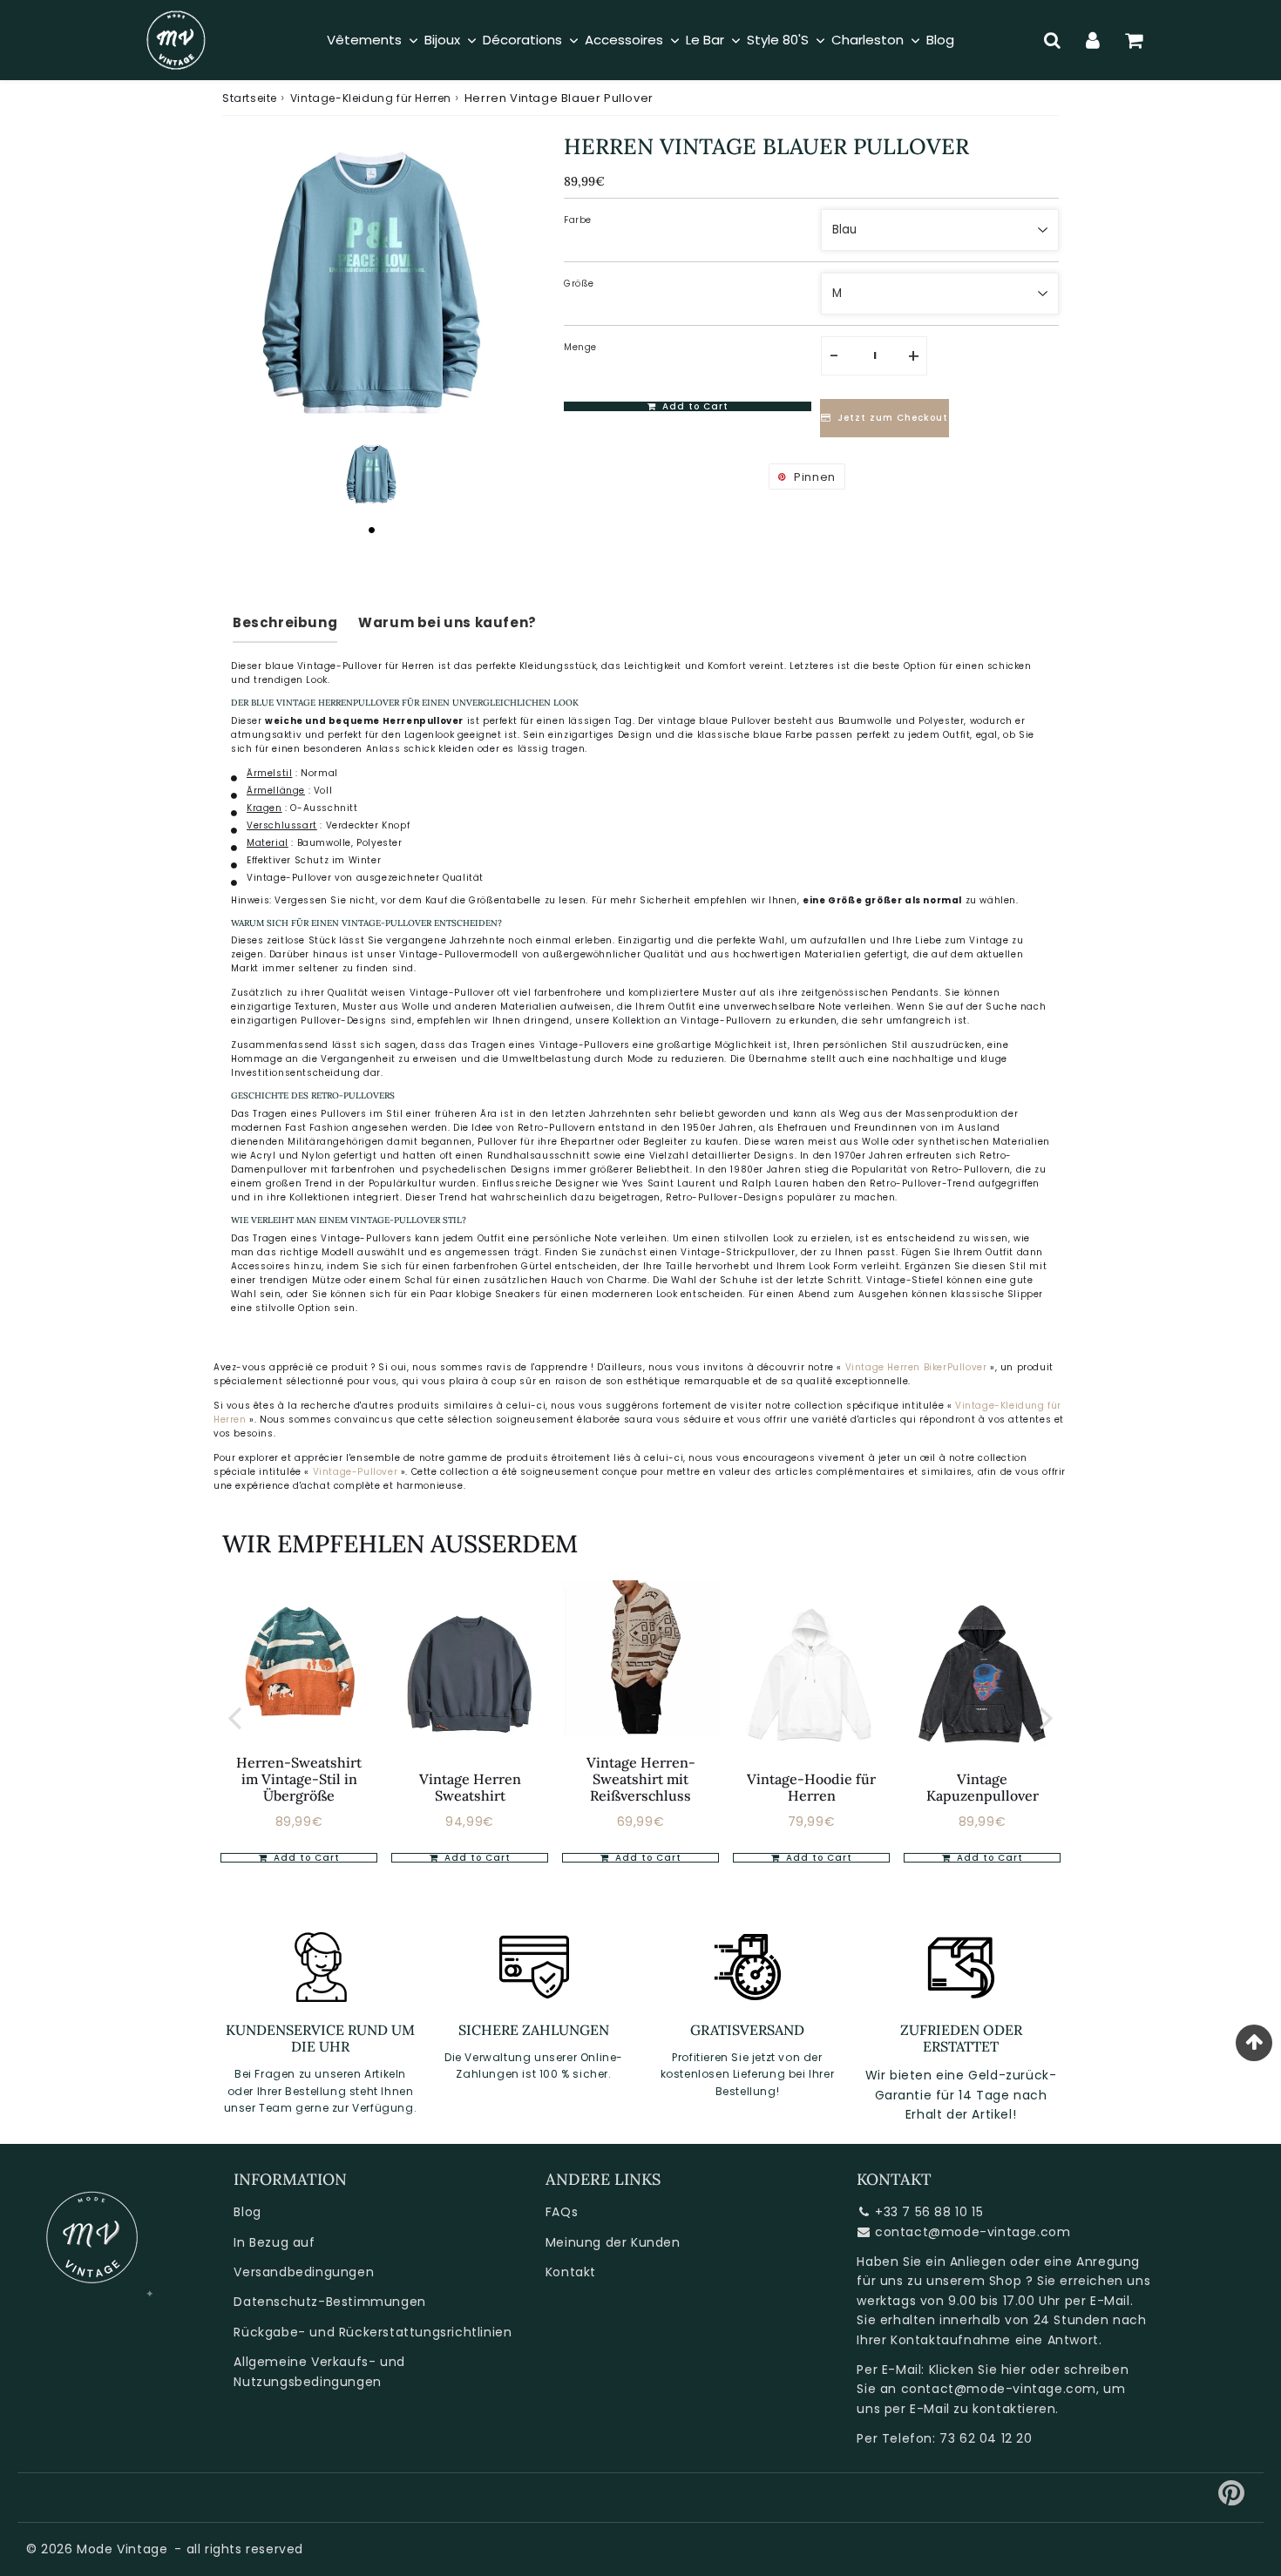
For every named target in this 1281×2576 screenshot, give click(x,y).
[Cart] (1134, 40)
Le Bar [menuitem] (705, 40)
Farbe (578, 220)
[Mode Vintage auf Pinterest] (1232, 2499)
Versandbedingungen (304, 2272)
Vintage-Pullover (357, 1472)
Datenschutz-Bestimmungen (329, 2302)
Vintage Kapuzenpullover (983, 1787)
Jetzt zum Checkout (893, 419)
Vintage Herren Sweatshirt (470, 1787)
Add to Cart (305, 1858)
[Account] (1093, 40)
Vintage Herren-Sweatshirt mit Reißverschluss (641, 1779)
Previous (234, 1717)
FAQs (562, 2212)
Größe (579, 284)
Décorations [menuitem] (522, 40)
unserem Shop (974, 2281)
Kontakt (571, 2272)
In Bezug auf (274, 2242)
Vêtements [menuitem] (364, 40)
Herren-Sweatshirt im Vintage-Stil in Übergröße (299, 1779)
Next (1047, 1717)
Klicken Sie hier (978, 2370)
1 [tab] (371, 530)
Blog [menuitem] (940, 40)
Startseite (250, 98)
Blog (247, 2212)
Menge (580, 347)
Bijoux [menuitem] (442, 40)
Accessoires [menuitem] (624, 40)
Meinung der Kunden (613, 2242)
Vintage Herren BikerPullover (916, 1367)
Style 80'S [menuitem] (778, 40)
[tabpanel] (371, 474)
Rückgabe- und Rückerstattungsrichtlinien (373, 2332)
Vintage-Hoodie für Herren (811, 1787)
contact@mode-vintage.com (973, 2232)
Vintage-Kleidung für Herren (371, 98)
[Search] (1052, 40)
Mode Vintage (122, 2549)
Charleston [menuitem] (868, 40)
